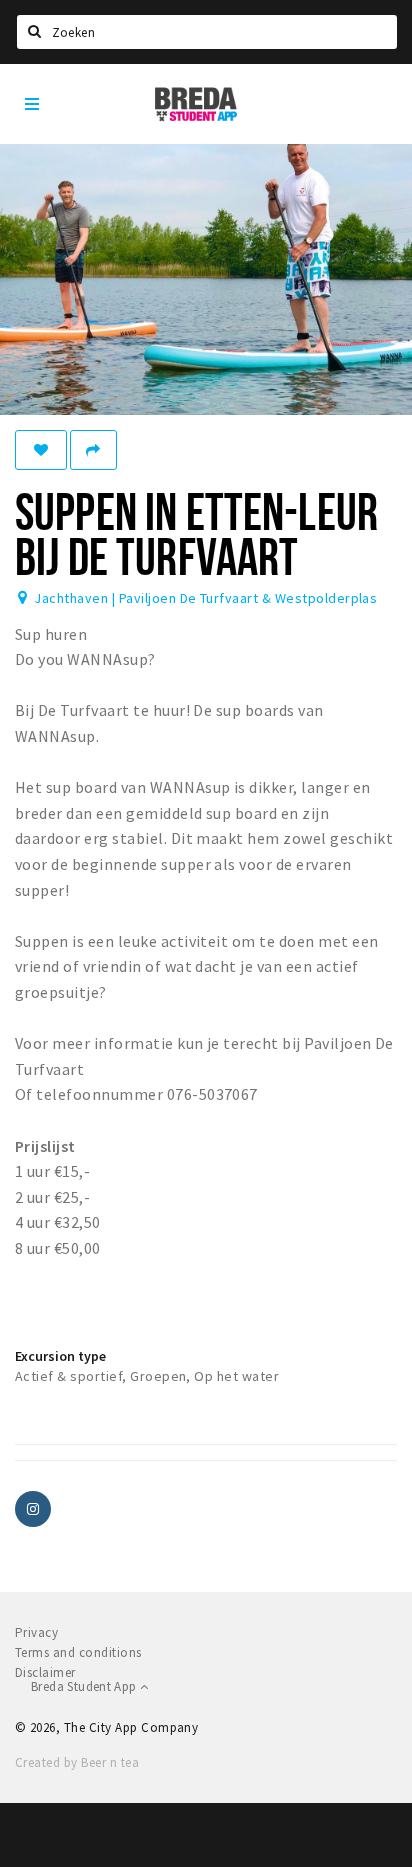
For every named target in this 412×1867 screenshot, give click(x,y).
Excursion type (60, 1356)
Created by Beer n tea (77, 1762)
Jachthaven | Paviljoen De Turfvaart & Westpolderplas (205, 598)
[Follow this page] (41, 450)
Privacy (36, 1632)
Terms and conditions (78, 1652)
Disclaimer (45, 1672)
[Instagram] (33, 1509)
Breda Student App (85, 1686)
